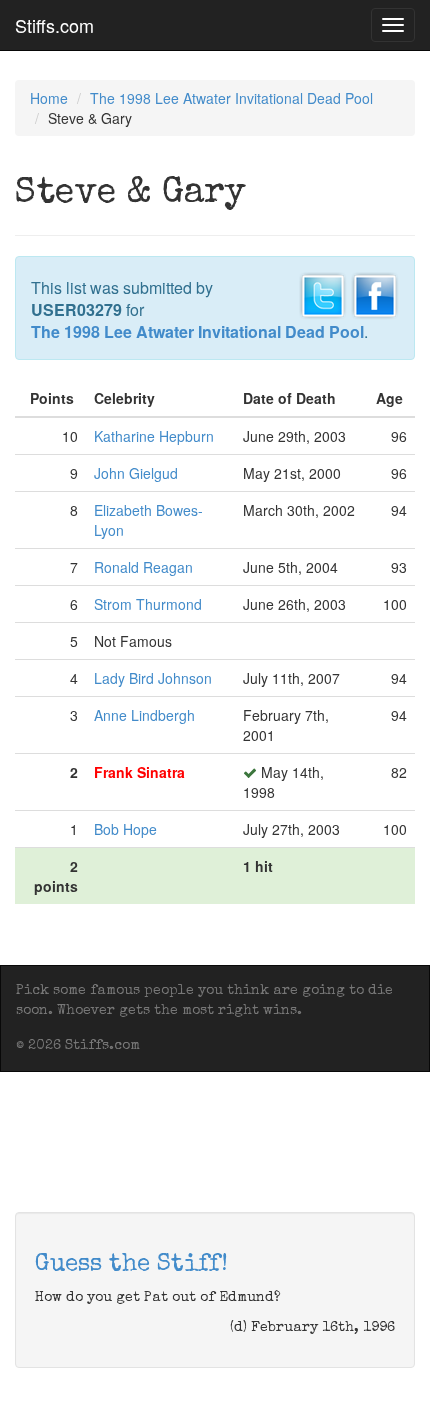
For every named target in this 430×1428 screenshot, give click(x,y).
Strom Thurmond (148, 604)
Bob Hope (125, 829)
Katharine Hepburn (154, 436)
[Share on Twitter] (323, 293)
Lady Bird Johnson (153, 678)
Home (49, 98)
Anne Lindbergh (144, 715)
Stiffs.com (54, 25)
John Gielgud (136, 473)
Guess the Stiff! (131, 1265)
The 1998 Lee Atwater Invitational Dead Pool (231, 98)
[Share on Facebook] (375, 293)
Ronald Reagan (143, 567)
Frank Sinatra (139, 772)
